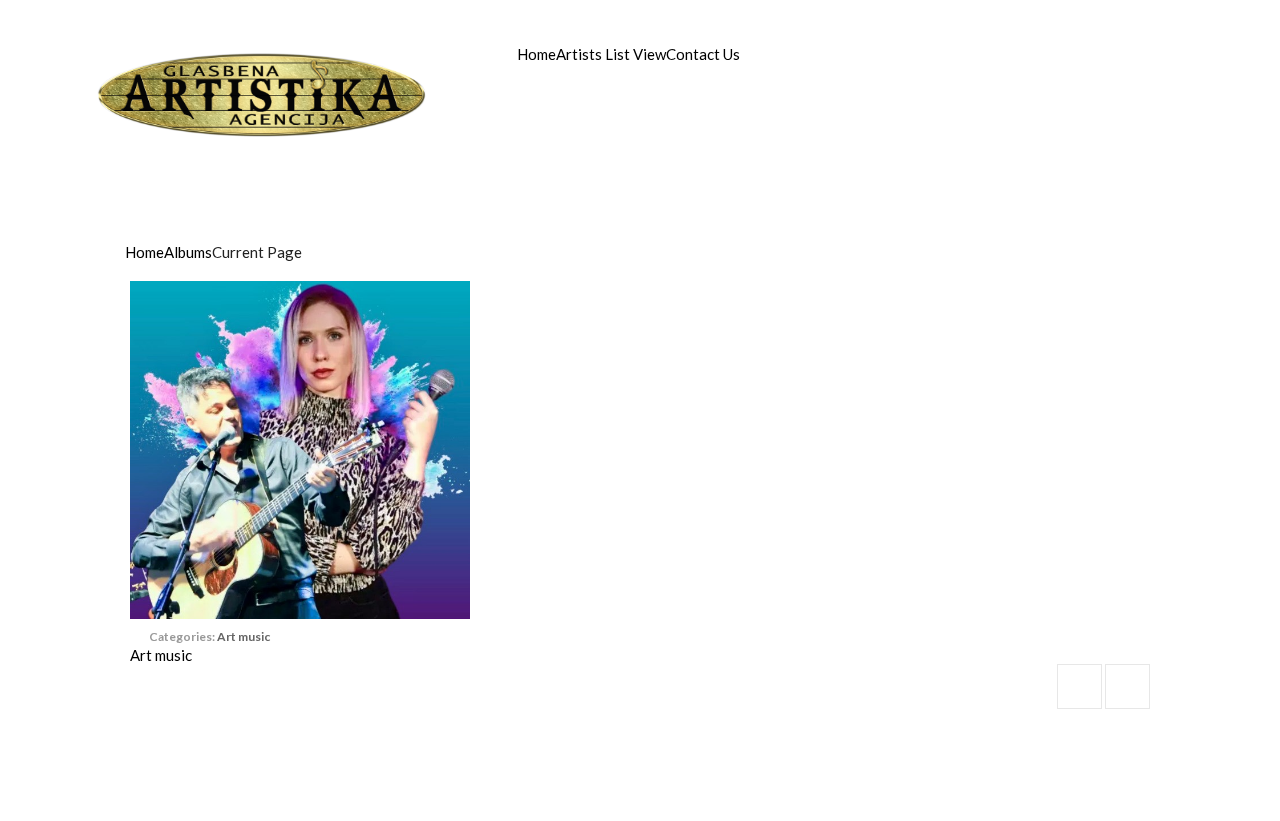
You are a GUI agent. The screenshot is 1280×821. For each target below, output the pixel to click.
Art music (243, 636)
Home (536, 54)
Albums (188, 252)
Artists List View (611, 54)
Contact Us (703, 54)
